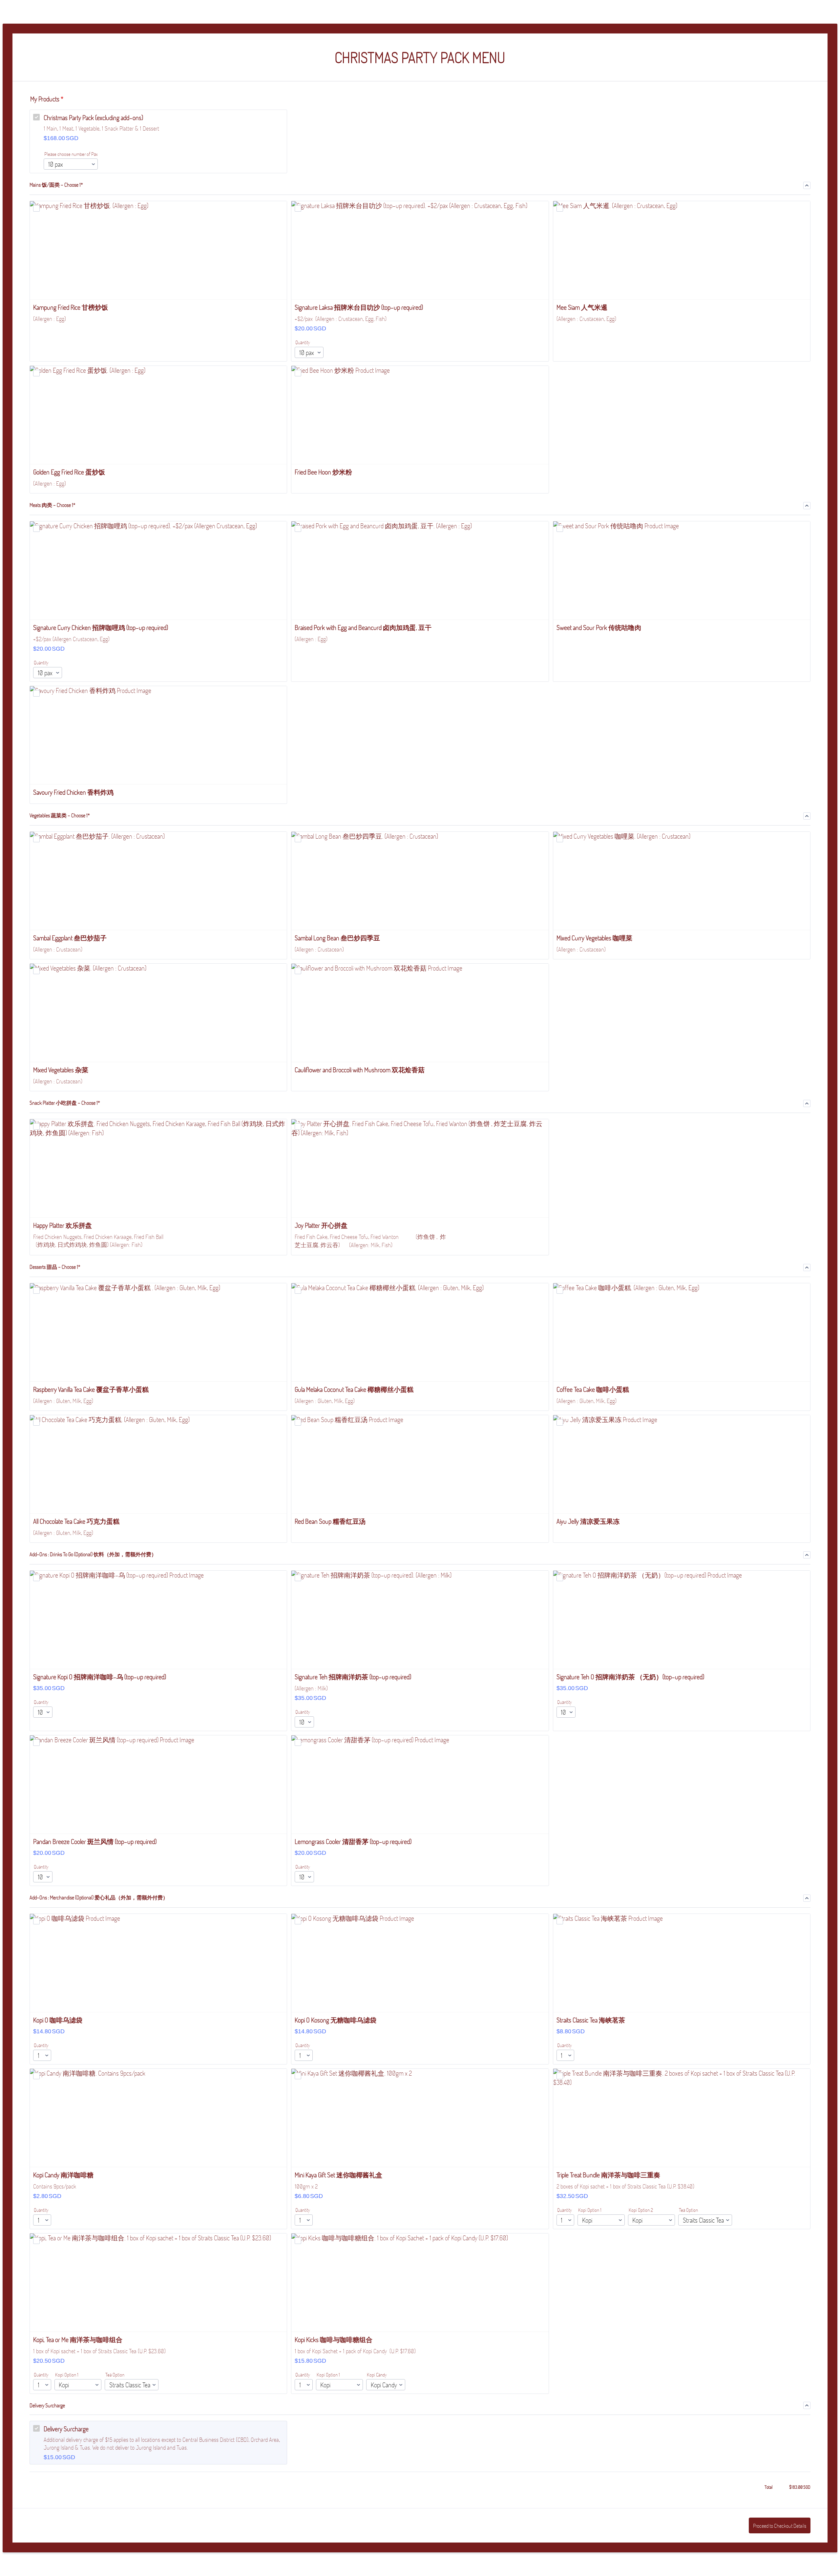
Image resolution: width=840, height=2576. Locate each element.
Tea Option (688, 2210)
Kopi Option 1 (590, 2210)
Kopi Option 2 (641, 2210)
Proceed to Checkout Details (780, 2526)
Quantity (303, 342)
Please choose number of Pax (71, 154)
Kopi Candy (377, 2375)
